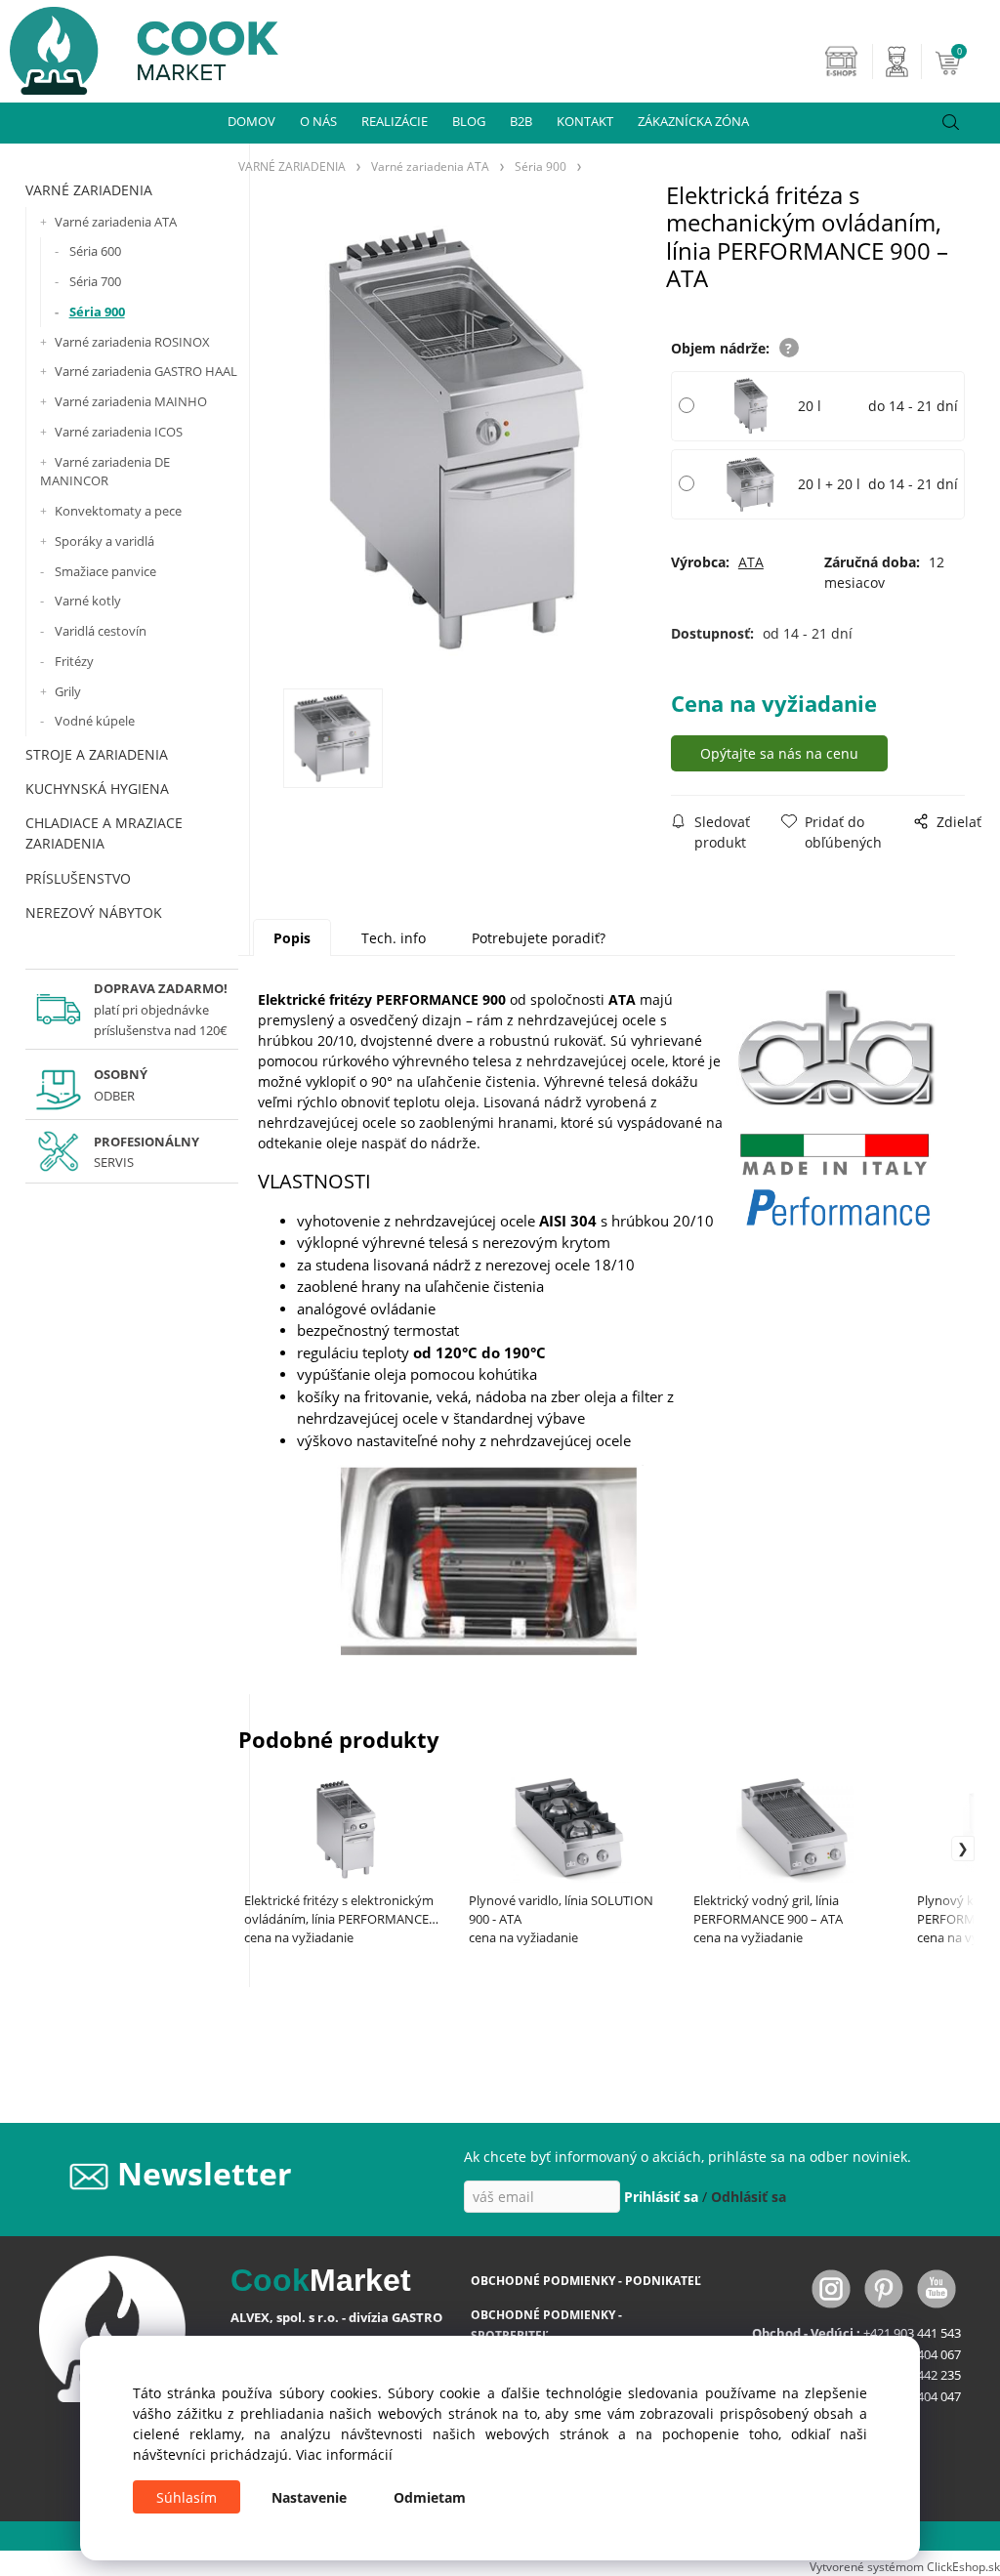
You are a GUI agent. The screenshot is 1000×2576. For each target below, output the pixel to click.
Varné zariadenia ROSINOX (132, 342)
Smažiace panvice (105, 571)
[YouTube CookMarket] (937, 2287)
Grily (68, 691)
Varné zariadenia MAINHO (131, 401)
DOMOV (251, 121)
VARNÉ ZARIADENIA (89, 190)
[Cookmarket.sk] (139, 45)
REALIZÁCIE (395, 121)
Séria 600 (95, 251)
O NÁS (318, 121)
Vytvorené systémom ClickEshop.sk (905, 2566)
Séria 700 (95, 281)
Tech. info (394, 938)
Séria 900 (97, 312)
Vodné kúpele (95, 721)
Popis (292, 938)
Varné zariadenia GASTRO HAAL (146, 371)
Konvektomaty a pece (118, 511)
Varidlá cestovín (101, 631)
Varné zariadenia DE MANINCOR (105, 472)
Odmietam (430, 2497)
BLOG (469, 121)
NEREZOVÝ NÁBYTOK (94, 913)
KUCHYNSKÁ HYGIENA (97, 789)
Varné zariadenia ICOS (119, 432)
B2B (521, 121)
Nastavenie (309, 2497)
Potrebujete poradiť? (539, 938)
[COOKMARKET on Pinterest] (886, 2287)
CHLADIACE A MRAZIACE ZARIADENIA (104, 833)
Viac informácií (344, 2454)
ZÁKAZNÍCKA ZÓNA (693, 121)
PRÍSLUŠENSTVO (78, 878)
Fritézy (74, 661)
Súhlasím (187, 2497)
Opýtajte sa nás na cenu (779, 753)
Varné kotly (88, 601)
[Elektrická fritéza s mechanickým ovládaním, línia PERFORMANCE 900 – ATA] (452, 442)
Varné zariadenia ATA (116, 222)
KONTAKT (585, 121)
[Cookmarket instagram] (833, 2287)
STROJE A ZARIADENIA (97, 754)
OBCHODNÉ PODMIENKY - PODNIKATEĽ (586, 2281)
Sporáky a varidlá (104, 541)
